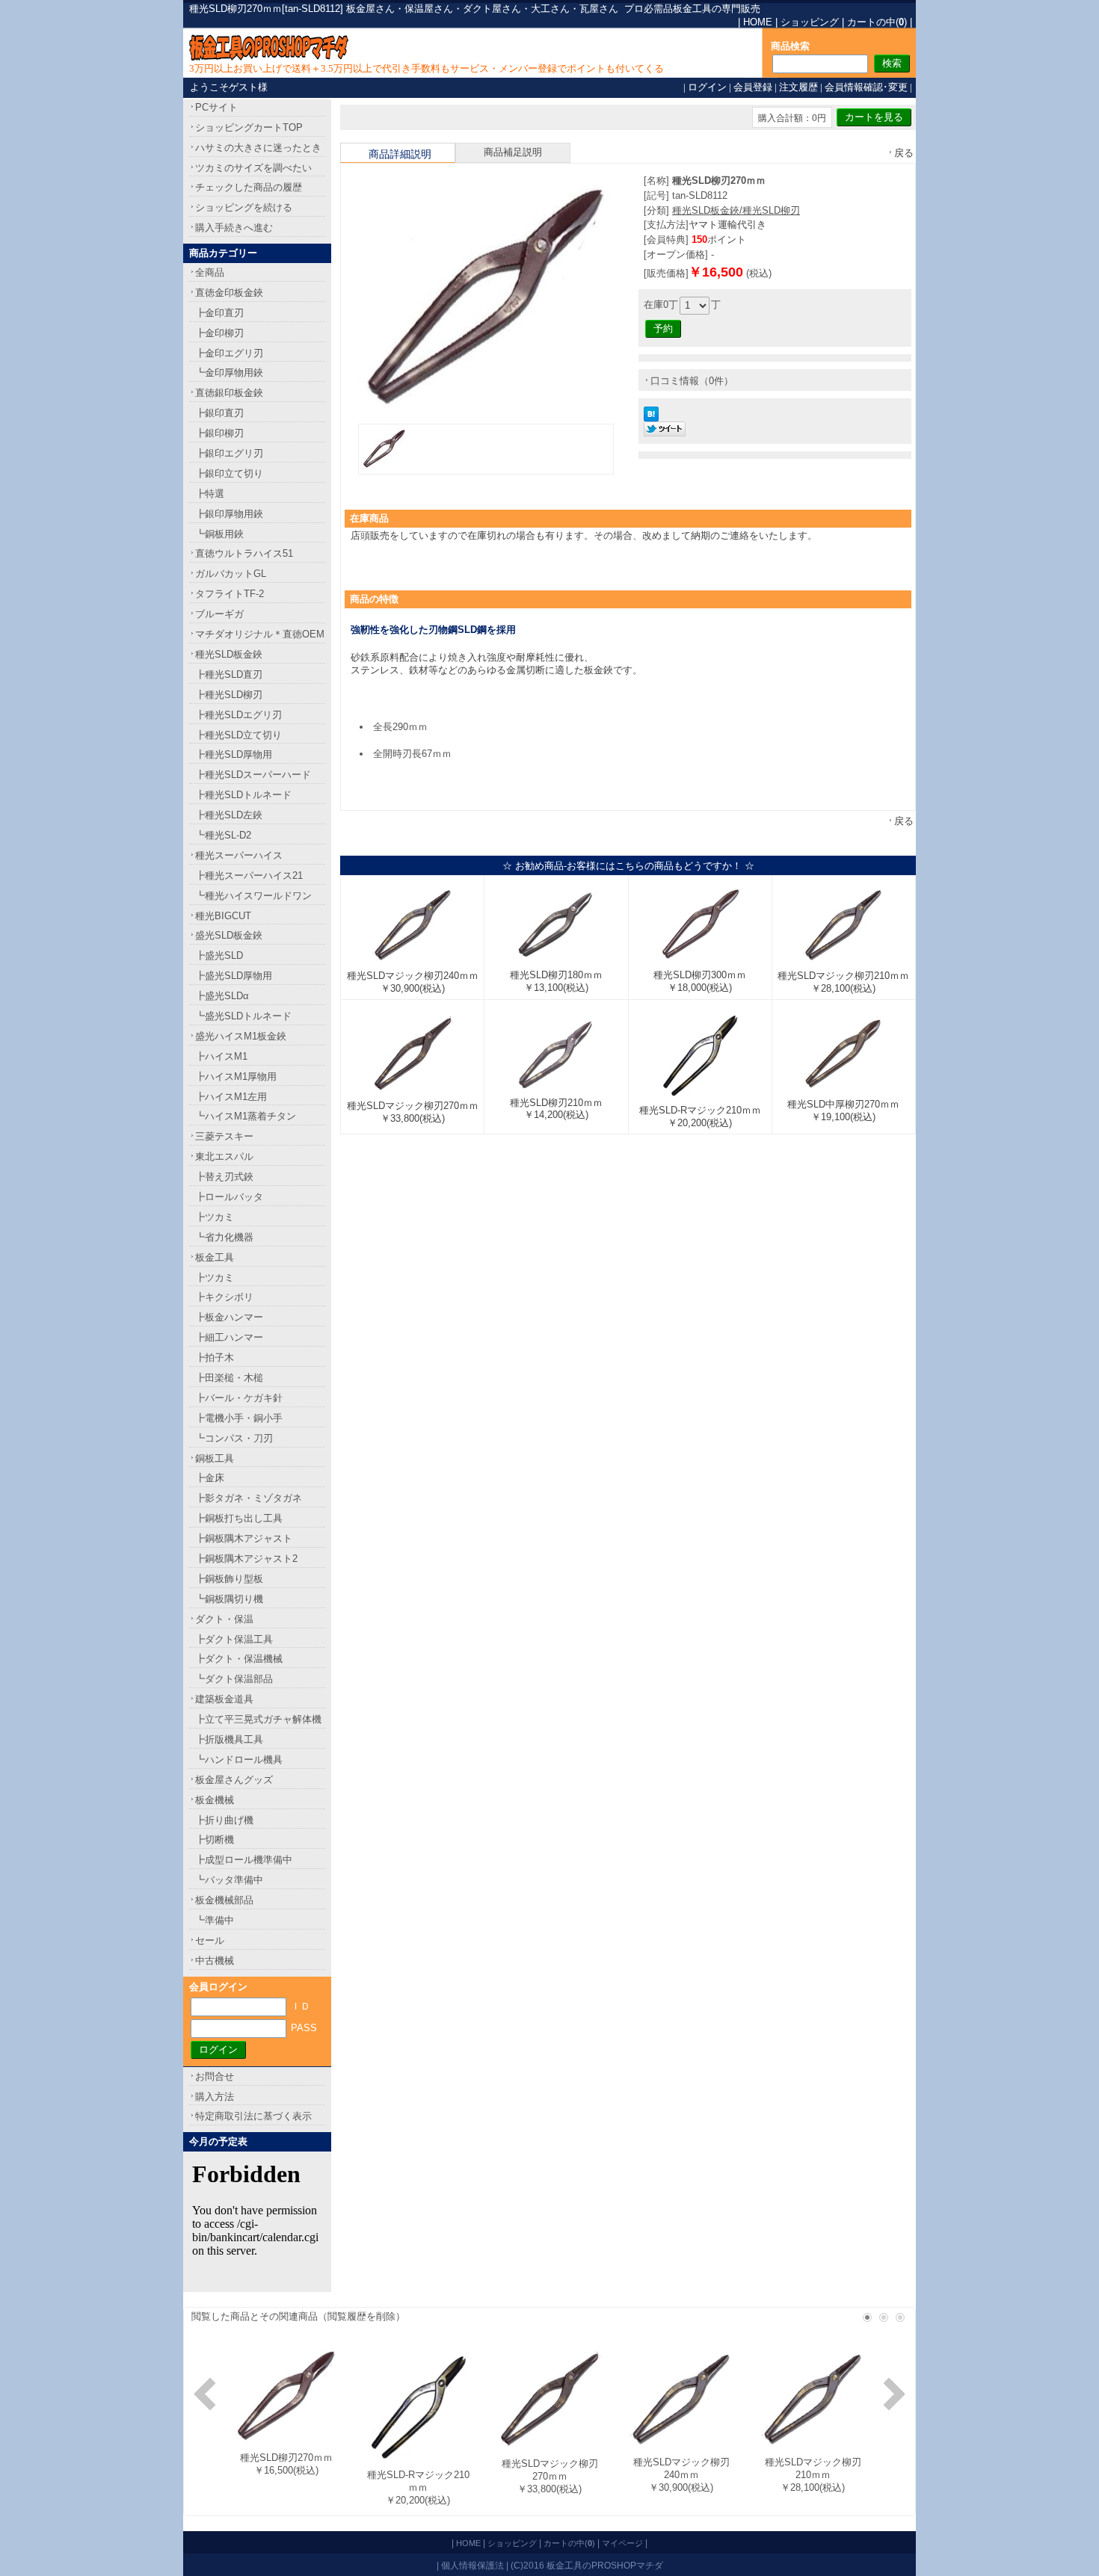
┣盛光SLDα (222, 996)
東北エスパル (224, 1156)
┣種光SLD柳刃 (229, 695)
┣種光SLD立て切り (238, 735)
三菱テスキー (224, 1136)
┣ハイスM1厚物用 (236, 1077)
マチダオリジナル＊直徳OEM (260, 634)
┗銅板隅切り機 (229, 1599)
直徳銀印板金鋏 (229, 393)
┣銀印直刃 (219, 413)
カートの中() (877, 22)
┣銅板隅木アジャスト (244, 1538)
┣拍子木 (215, 1358)
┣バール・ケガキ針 (239, 1398)
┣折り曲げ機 (224, 1820)
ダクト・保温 (224, 1619)
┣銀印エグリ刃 (229, 453)
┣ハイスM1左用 (231, 1097)
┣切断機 (215, 1840)
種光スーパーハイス (239, 855)
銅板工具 (215, 1458)
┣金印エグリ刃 (229, 353)
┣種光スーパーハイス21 (249, 875)
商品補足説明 (513, 152)
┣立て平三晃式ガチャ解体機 (258, 1719)
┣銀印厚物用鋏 (229, 514)
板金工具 (215, 1257)
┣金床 (210, 1478)
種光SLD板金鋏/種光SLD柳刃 (736, 210)
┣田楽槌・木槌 (229, 1378)
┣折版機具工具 (229, 1739)
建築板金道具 (224, 1699)
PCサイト (216, 107)
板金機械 (215, 1800)
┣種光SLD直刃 (229, 674)
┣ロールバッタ (229, 1197)
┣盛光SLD (219, 955)
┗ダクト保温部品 (234, 1679)
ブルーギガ (219, 614)
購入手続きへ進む (234, 228)
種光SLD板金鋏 (229, 654)
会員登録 (753, 87)
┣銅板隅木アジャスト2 (246, 1559)
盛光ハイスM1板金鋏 (241, 1036)
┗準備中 (215, 1920)
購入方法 (215, 2097)
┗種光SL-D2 (223, 835)
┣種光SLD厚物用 (234, 754)
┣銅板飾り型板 (229, 1579)
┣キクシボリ (224, 1297)
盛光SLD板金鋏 (229, 935)
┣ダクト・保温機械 (239, 1659)
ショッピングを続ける (244, 207)
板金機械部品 (224, 1900)
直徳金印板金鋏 (229, 293)
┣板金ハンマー (229, 1317)
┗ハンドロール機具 (239, 1760)
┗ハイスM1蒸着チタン (246, 1116)
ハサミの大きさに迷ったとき (258, 148)
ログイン (707, 87)
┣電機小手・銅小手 (239, 1418)
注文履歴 (798, 87)
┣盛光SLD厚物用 (234, 976)
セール (210, 1940)
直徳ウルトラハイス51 (244, 553)
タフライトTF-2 (230, 594)
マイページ (622, 2543)
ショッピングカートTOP (249, 127)
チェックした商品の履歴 (249, 187)
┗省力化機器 (224, 1237)
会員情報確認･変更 (866, 87)
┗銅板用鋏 (219, 534)
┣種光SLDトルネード (243, 795)
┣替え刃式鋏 (224, 1177)
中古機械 (215, 1961)
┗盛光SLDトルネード (243, 1016)
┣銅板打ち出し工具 (239, 1518)
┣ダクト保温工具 (234, 1639)
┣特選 (210, 494)
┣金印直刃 (219, 313)
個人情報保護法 (472, 2565)
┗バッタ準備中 (229, 1880)
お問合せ (215, 2076)
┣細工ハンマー (229, 1337)
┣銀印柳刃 (219, 433)
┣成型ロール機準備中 (244, 1860)
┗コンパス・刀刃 (234, 1438)
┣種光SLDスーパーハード (253, 775)
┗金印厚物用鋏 (229, 373)
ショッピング (810, 22)
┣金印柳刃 (219, 333)
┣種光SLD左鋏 (229, 815)
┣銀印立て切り (229, 473)
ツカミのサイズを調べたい (253, 168)
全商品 (210, 272)
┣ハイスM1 (221, 1056)
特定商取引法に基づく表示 (253, 2116)
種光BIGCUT (223, 916)
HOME (758, 22)
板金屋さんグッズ (234, 1780)
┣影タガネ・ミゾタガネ (249, 1498)
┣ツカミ (215, 1217)
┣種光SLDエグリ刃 (238, 715)
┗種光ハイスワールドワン (253, 896)
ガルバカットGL (231, 574)
